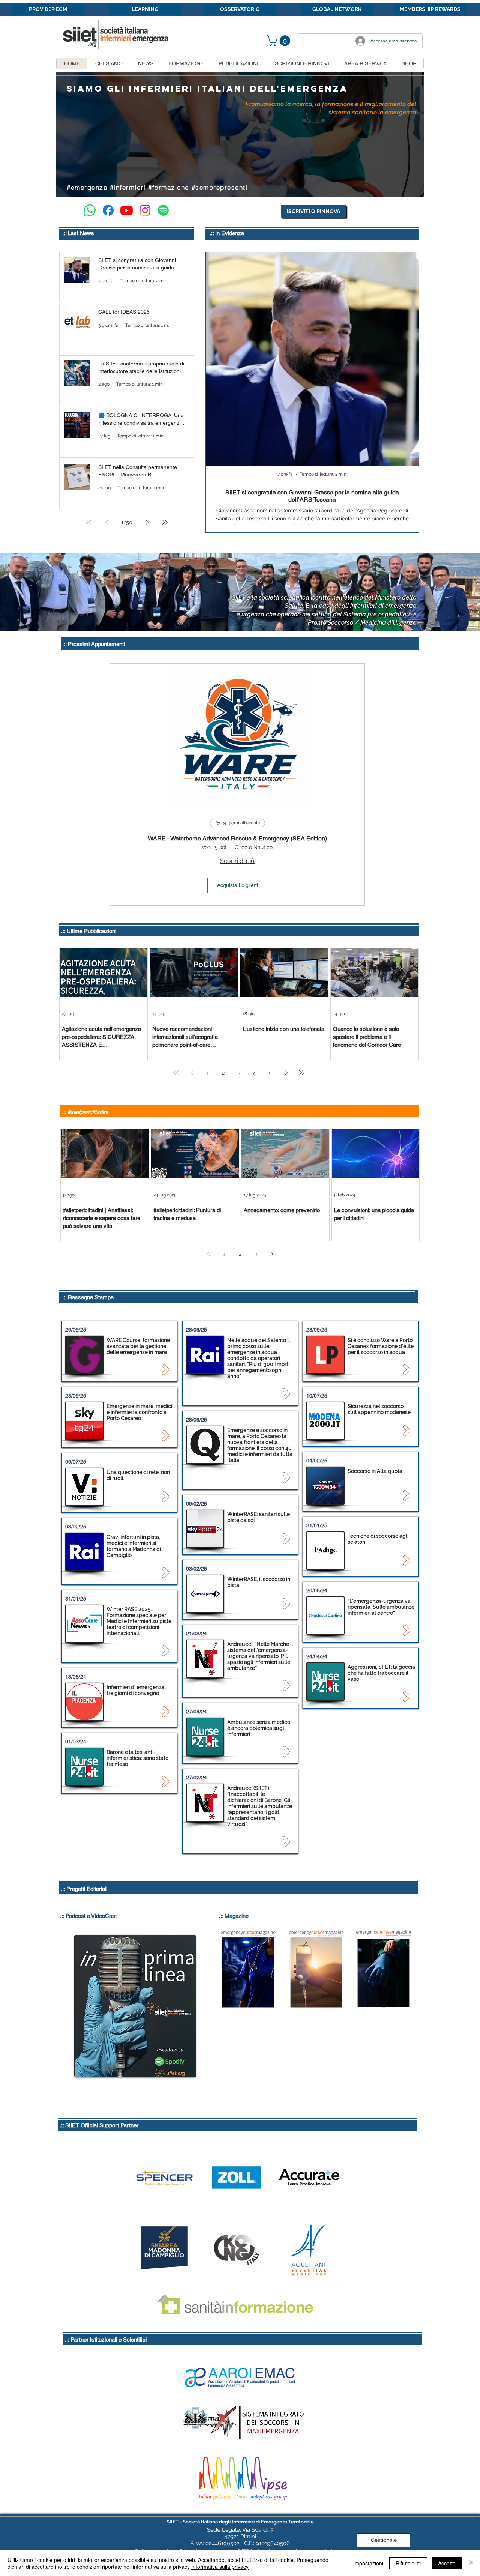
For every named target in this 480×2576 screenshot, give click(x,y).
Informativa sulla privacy (220, 2567)
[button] (280, 41)
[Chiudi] (471, 2563)
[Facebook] (108, 210)
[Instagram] (145, 210)
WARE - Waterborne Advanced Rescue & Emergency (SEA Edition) (237, 838)
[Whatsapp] (90, 210)
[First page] (88, 522)
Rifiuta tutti (408, 2563)
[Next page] (147, 522)
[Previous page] (106, 522)
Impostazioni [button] (368, 2563)
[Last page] (165, 522)
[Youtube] (127, 210)
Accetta (447, 2563)
